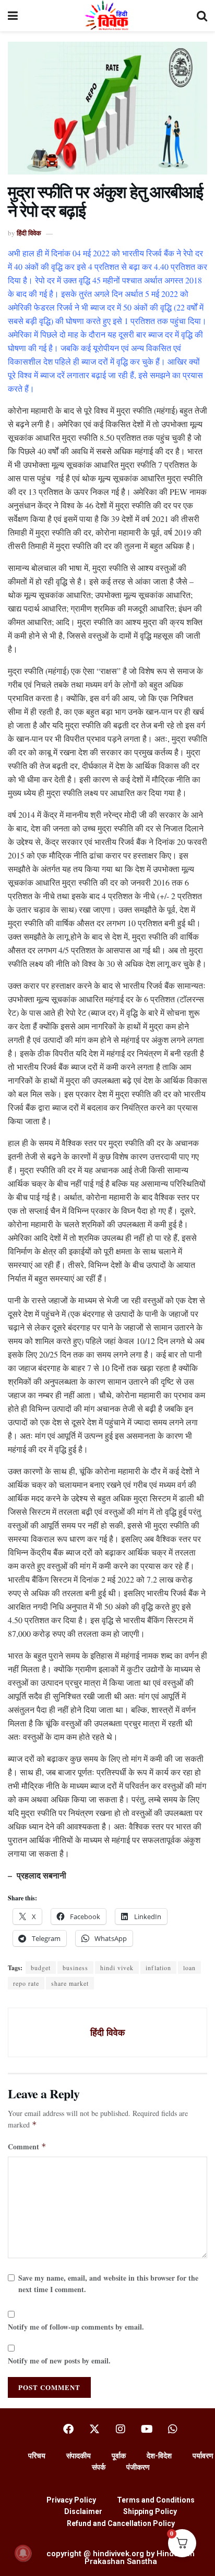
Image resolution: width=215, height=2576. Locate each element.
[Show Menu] (13, 16)
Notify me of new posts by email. (59, 2361)
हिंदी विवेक (29, 233)
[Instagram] (121, 2429)
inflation (158, 1968)
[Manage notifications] (23, 2553)
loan (189, 1968)
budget (41, 1968)
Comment (27, 2146)
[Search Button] (202, 16)
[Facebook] (68, 2429)
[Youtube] (147, 2429)
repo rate (26, 1983)
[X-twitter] (94, 2429)
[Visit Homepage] (107, 16)
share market (70, 1983)
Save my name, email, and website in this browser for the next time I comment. (108, 2283)
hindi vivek (117, 1968)
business (75, 1968)
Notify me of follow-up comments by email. (76, 2327)
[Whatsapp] (173, 2429)
